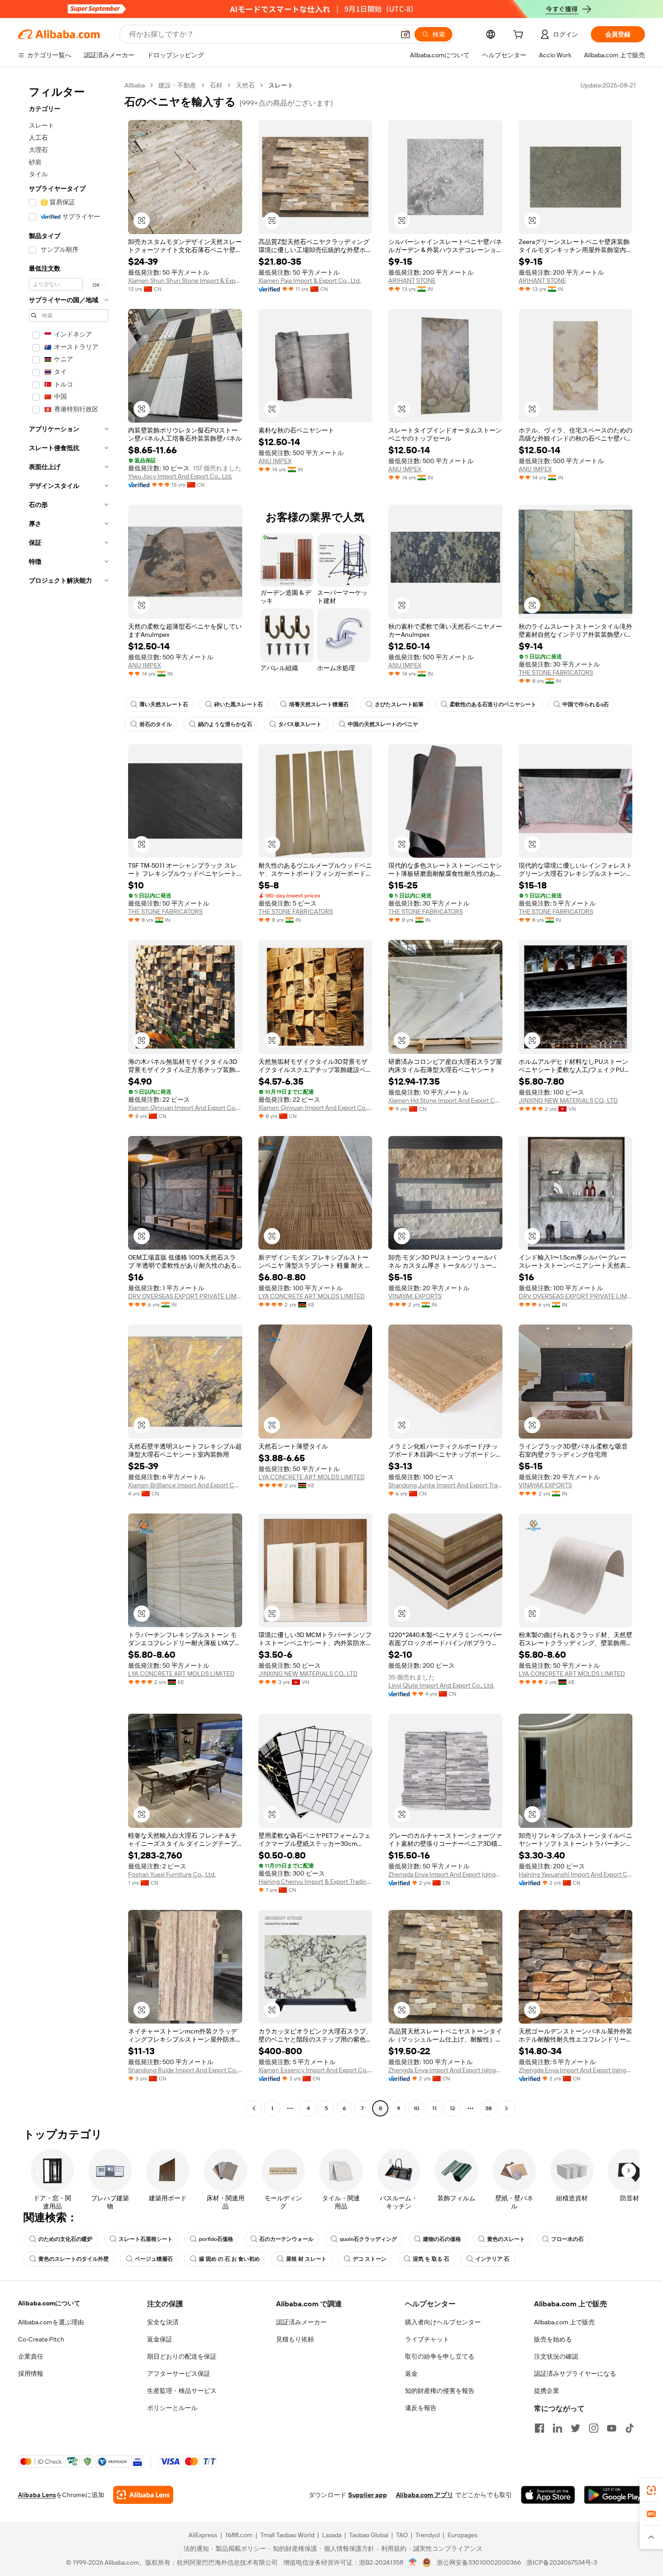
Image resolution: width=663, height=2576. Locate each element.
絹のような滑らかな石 (225, 724)
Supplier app (368, 2495)
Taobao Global (369, 2535)
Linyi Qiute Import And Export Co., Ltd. (441, 1685)
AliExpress (203, 2535)
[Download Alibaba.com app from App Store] (548, 2495)
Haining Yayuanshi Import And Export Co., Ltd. (576, 1874)
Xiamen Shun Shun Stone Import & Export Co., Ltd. (185, 281)
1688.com (239, 2535)
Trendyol (428, 2535)
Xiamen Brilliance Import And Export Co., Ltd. (185, 1485)
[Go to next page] (506, 2108)
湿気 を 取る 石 (431, 2259)
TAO (402, 2535)
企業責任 (31, 2356)
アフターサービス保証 (179, 2374)
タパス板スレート (300, 724)
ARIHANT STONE (412, 281)
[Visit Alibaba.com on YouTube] (612, 2428)
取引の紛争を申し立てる (440, 2356)
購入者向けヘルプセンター (443, 2322)
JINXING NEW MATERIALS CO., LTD (568, 1100)
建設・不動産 (177, 85)
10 (417, 2108)
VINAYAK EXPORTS (415, 1296)
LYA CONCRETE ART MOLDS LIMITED (312, 1296)
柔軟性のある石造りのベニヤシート (493, 704)
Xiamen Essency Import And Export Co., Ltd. (315, 2070)
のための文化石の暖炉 (65, 2239)
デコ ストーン (370, 2259)
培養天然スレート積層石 (319, 704)
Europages (463, 2535)
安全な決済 (163, 2322)
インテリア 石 (492, 2259)
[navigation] (69, 1098)
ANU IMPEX (275, 461)
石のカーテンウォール (286, 2239)
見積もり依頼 (295, 2339)
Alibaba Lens (37, 2495)
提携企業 (547, 2391)
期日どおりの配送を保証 (182, 2356)
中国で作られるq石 (586, 704)
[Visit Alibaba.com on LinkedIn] (557, 2428)
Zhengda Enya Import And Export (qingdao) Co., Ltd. (445, 1874)
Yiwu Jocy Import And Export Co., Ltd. (180, 476)
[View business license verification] (413, 2562)
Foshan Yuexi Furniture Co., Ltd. (172, 1874)
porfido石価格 (216, 2239)
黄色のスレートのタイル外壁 (74, 2259)
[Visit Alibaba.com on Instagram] (594, 2428)
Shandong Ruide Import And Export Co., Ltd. (185, 2070)
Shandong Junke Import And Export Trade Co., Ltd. (445, 1485)
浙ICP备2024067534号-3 (562, 2562)
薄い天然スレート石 (164, 704)
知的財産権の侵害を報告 (440, 2391)
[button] (405, 34)
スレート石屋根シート (146, 2239)
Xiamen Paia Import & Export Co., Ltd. (310, 281)
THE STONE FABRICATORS (556, 672)
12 (452, 2108)
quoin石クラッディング (368, 2239)
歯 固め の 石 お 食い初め (229, 2259)
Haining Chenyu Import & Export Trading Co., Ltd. (315, 1881)
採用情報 (31, 2374)
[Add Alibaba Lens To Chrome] (143, 2495)
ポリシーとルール (172, 2408)
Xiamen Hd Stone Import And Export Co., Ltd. (445, 1100)
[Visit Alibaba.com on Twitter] (576, 2428)
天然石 (245, 85)
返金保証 (160, 2339)
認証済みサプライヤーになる (575, 2374)
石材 (216, 85)
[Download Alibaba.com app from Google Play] (615, 2495)
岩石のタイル (156, 724)
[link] (651, 2490)
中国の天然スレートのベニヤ (383, 724)
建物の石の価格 (442, 2239)
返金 (411, 2374)
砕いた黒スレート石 (239, 704)
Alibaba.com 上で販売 (564, 2322)
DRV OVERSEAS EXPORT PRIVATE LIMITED (185, 1296)
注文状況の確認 (556, 2356)
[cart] (520, 36)
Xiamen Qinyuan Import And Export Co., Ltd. (185, 1108)
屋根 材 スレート (306, 2259)
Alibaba (135, 85)
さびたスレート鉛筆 (399, 704)
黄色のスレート (506, 2239)
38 (488, 2108)
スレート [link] (281, 85)
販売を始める (553, 2339)
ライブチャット (427, 2339)
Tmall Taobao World (287, 2535)
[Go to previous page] (254, 2108)
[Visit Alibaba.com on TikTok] (630, 2428)
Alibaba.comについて (49, 2303)
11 (434, 2108)
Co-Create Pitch (41, 2339)
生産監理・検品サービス (182, 2391)
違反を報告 (421, 2408)
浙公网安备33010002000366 (479, 2562)
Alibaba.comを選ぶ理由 (51, 2322)
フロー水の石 (567, 2239)
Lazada (332, 2535)
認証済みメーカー (301, 2322)
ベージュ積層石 (154, 2259)
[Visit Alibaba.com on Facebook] (539, 2428)
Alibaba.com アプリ (425, 2495)
